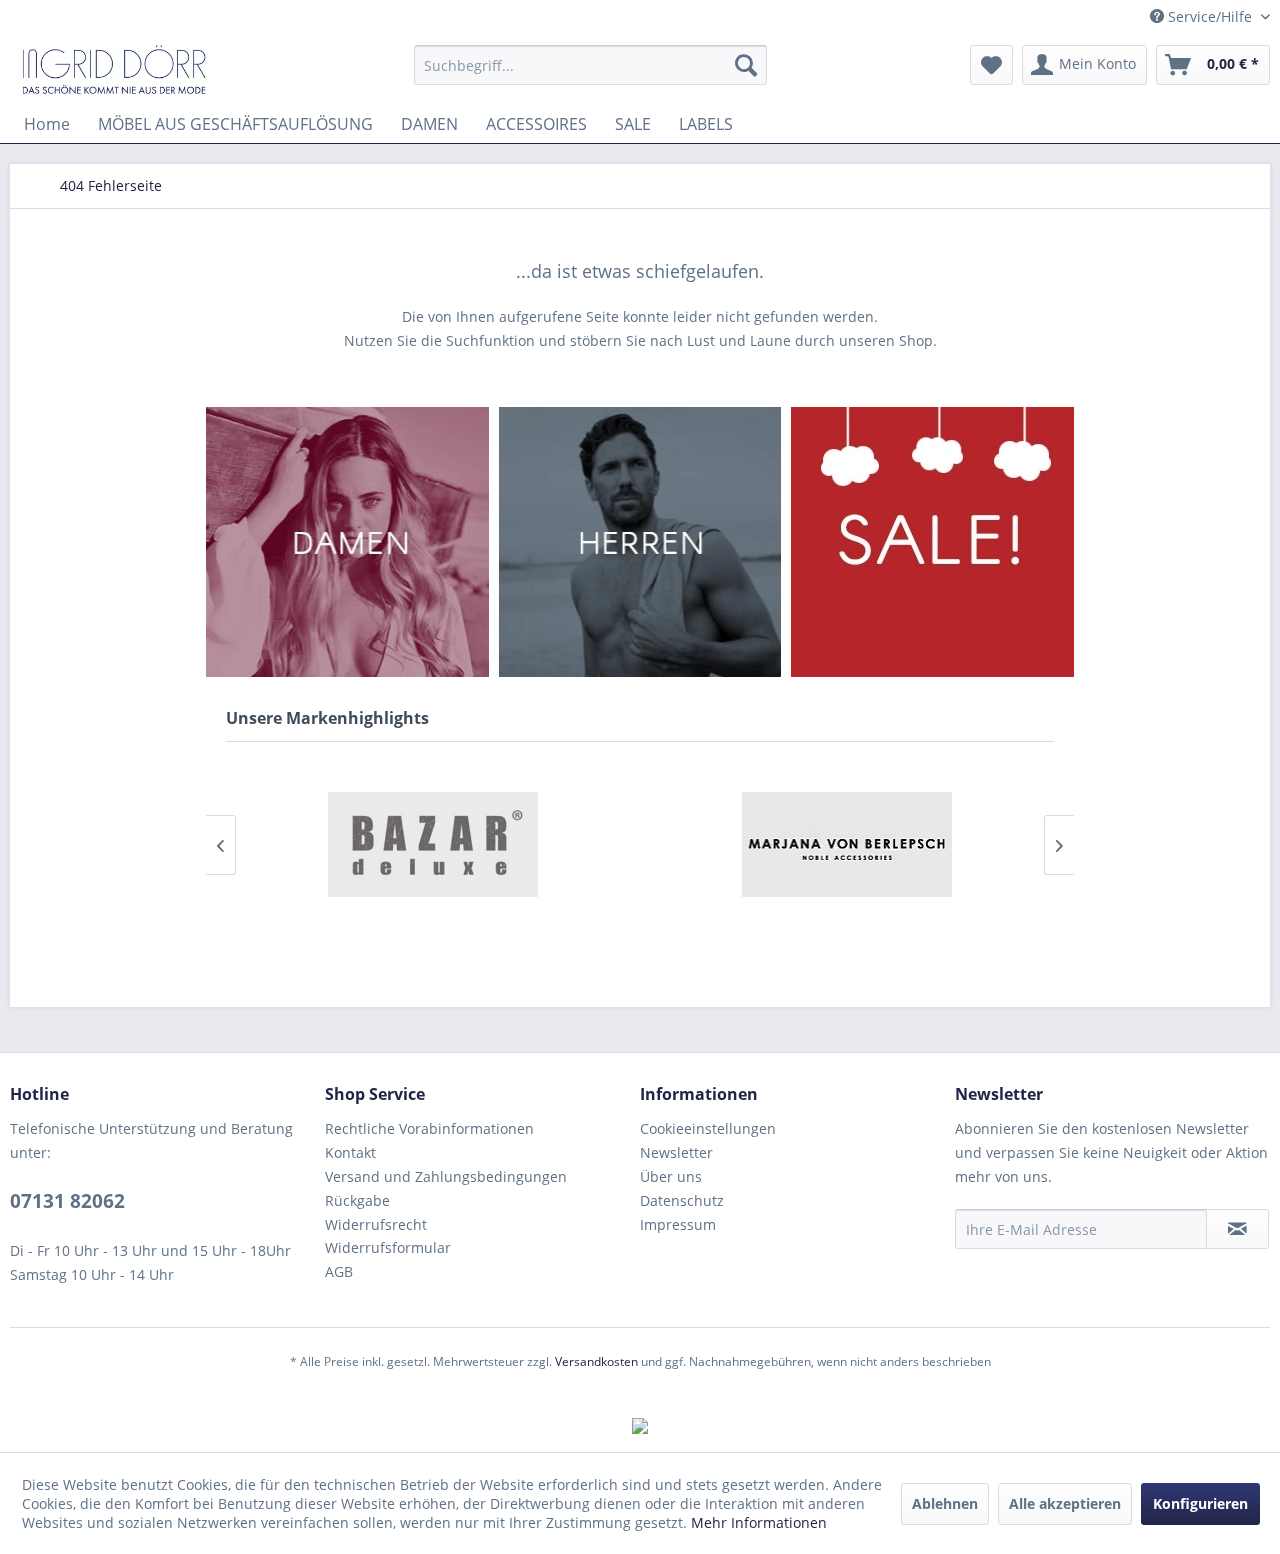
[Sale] (932, 542)
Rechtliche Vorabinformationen (429, 1128)
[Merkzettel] (991, 65)
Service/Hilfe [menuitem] (1210, 16)
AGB (339, 1271)
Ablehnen (945, 1503)
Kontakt (350, 1152)
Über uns (671, 1176)
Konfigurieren (1200, 1503)
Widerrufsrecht (376, 1224)
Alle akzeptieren (1065, 1503)
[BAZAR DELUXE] (433, 844)
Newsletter (676, 1152)
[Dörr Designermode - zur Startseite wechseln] (113, 70)
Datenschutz (682, 1200)
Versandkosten (596, 1361)
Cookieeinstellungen (708, 1128)
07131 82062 (67, 1201)
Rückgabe (357, 1200)
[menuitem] (590, 65)
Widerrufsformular (388, 1247)
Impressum (678, 1224)
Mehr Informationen (759, 1522)
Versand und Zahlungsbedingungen (446, 1176)
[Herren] (640, 542)
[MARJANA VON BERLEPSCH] (847, 844)
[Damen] (347, 542)
